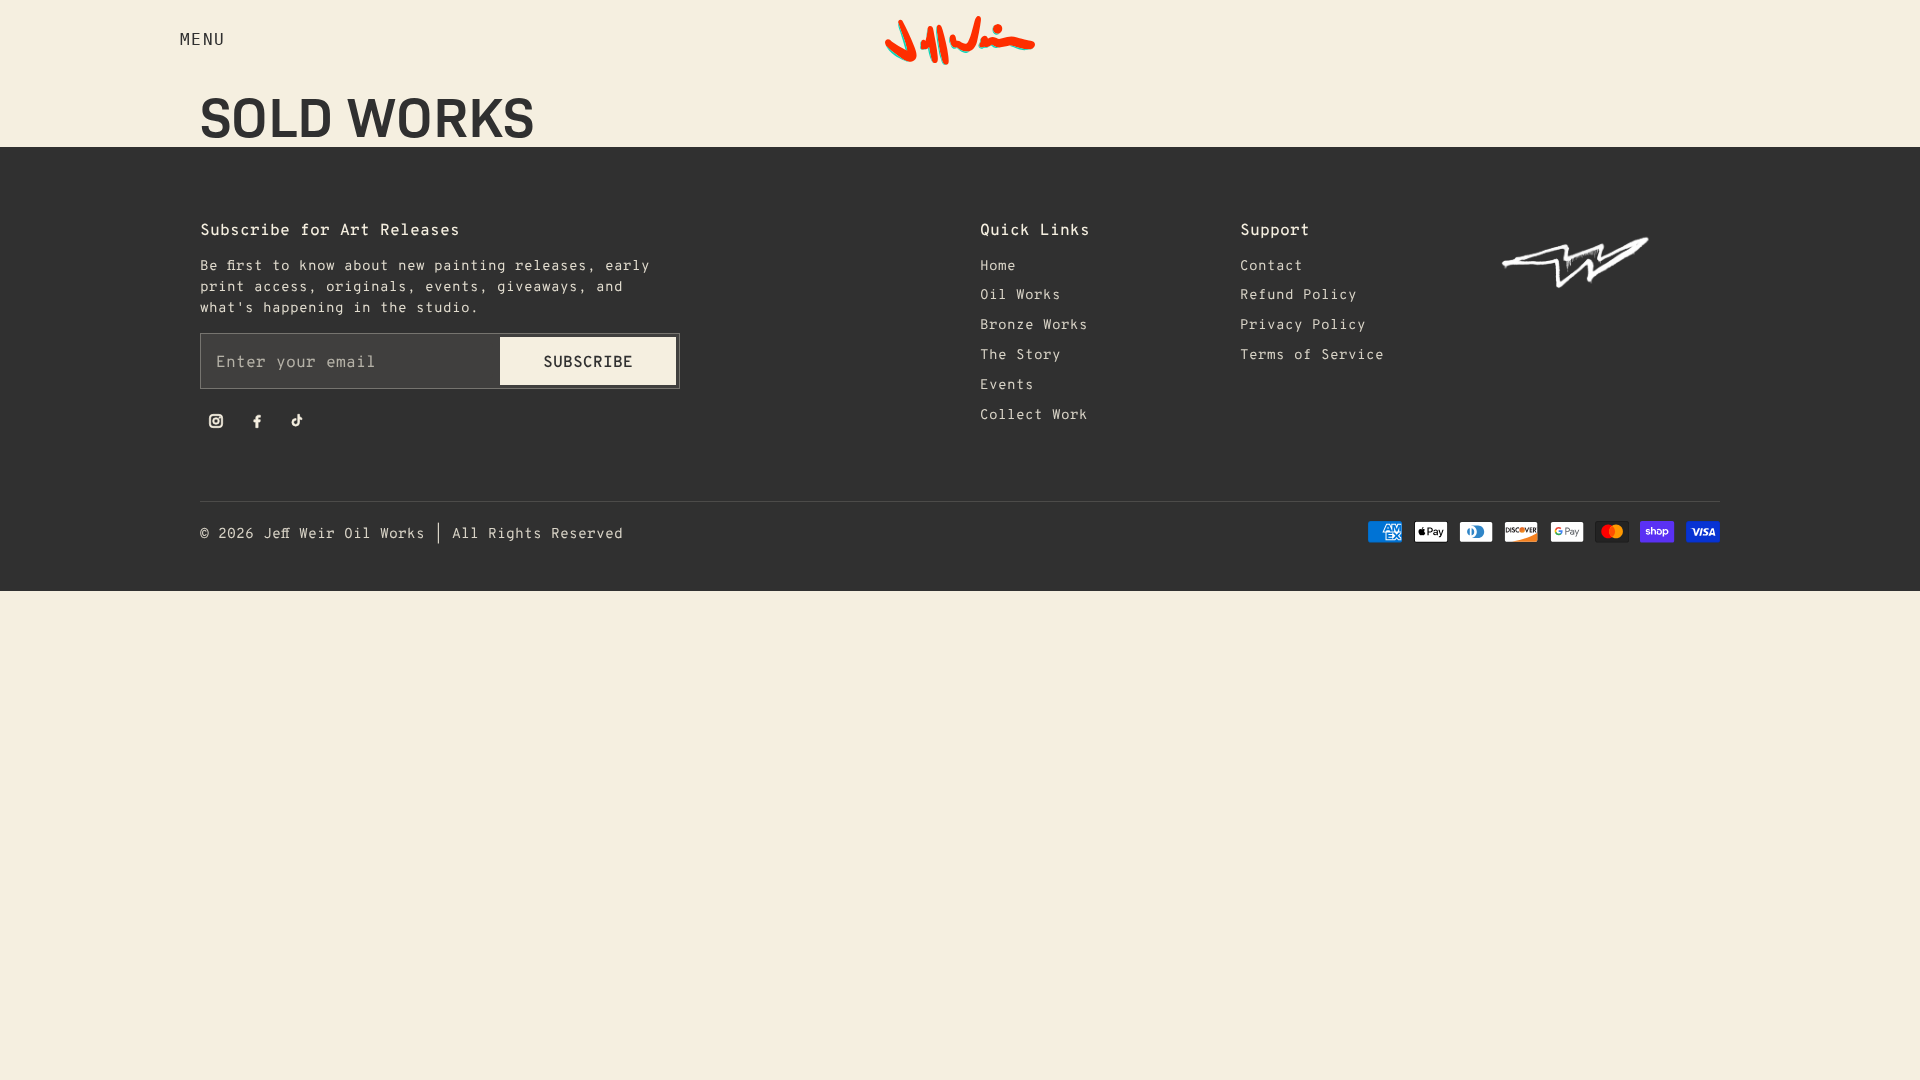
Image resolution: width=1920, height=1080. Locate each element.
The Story (1020, 353)
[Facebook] (257, 421)
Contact (1271, 264)
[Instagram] (216, 421)
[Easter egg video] (1610, 262)
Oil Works (1020, 293)
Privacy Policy (1303, 323)
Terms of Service (1312, 353)
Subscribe (588, 360)
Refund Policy (1298, 293)
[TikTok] (298, 421)
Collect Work (1034, 413)
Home (998, 264)
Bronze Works (1034, 323)
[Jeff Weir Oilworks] (960, 40)
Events (1007, 383)
